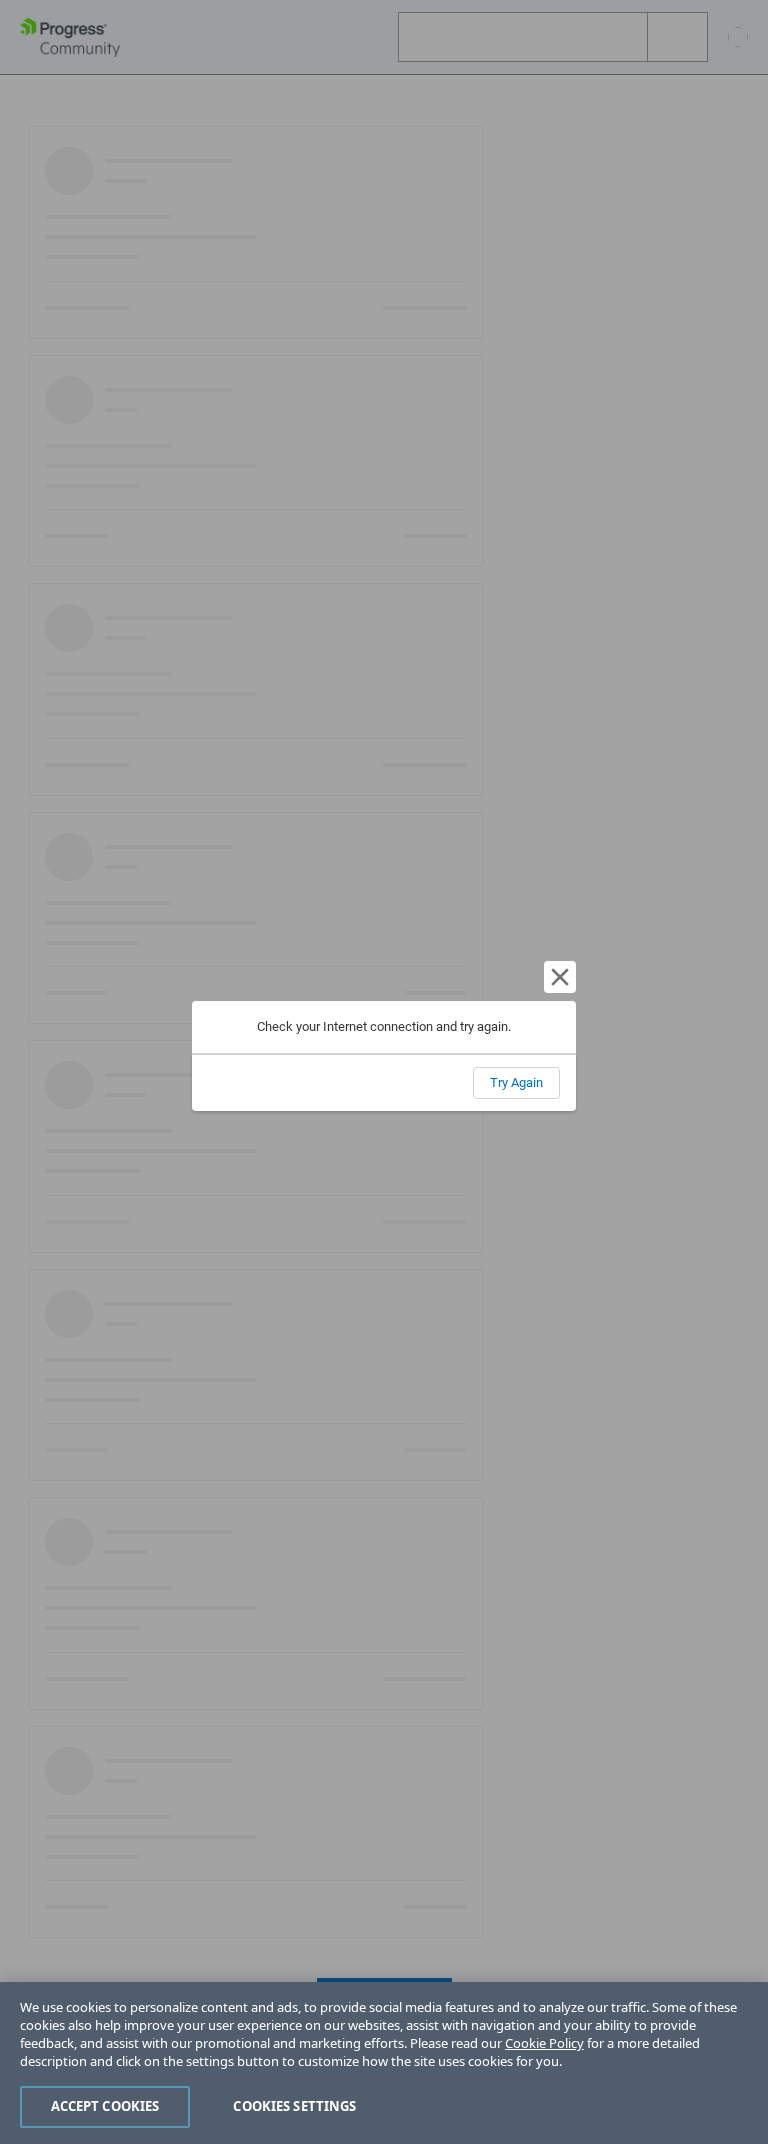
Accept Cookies (105, 2106)
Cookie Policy (544, 2043)
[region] (384, 2063)
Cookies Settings (294, 2106)
